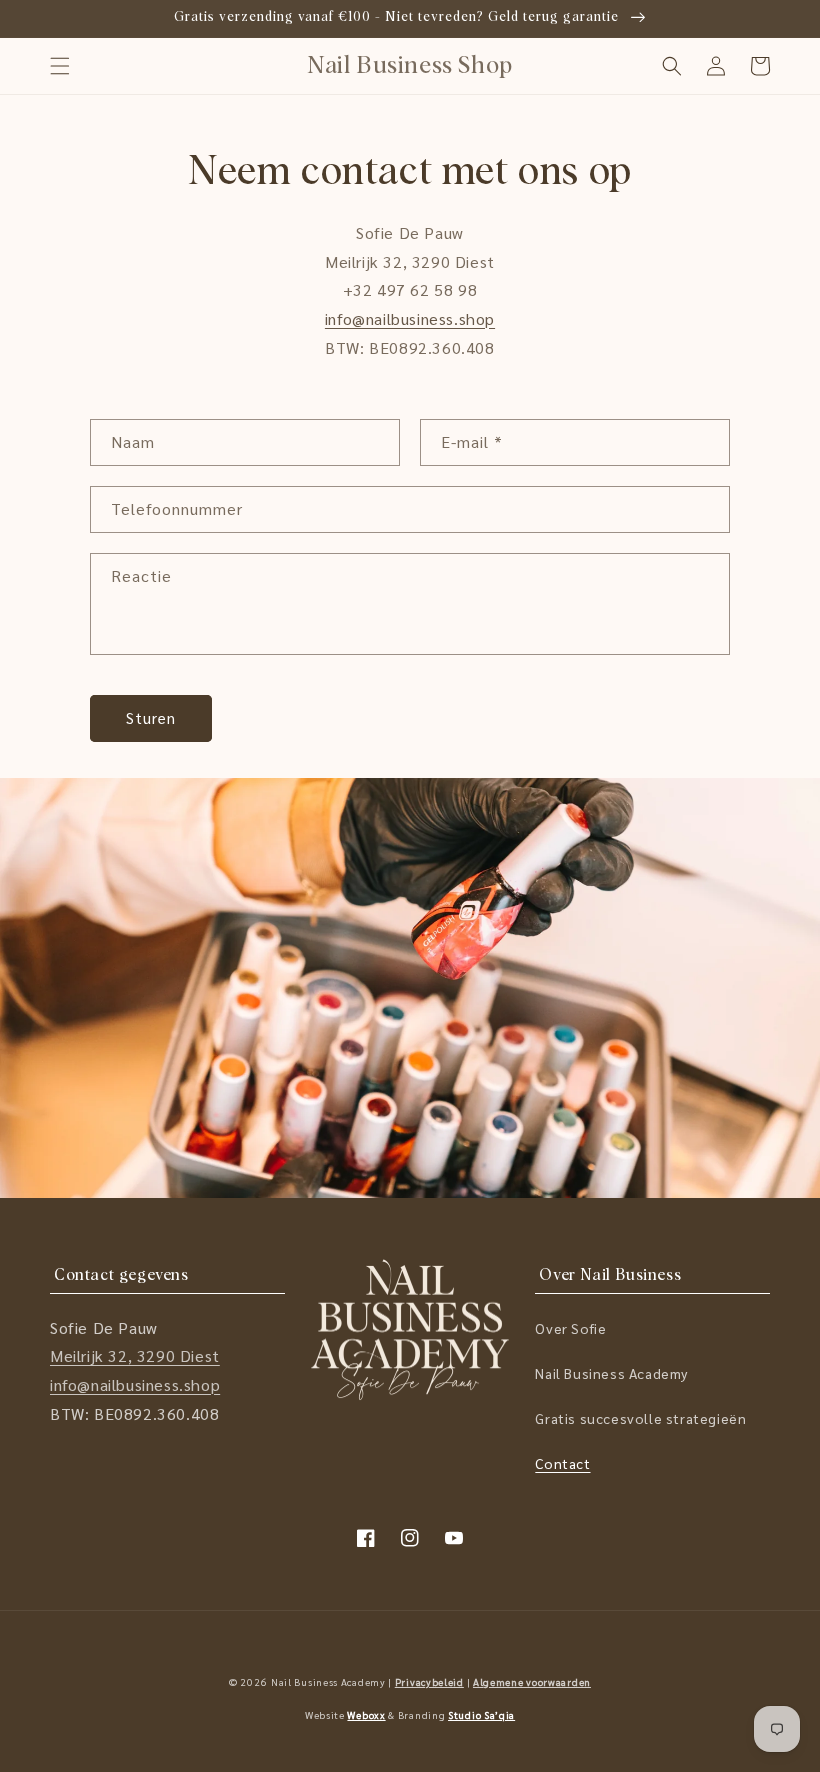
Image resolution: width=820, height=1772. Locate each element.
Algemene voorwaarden (532, 1681)
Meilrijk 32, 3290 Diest (135, 1355)
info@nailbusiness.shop (410, 318)
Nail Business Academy (611, 1373)
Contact (562, 1463)
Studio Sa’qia (481, 1714)
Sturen (151, 717)
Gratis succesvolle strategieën (640, 1418)
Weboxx (366, 1714)
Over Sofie (570, 1328)
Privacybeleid (429, 1681)
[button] (60, 66)
